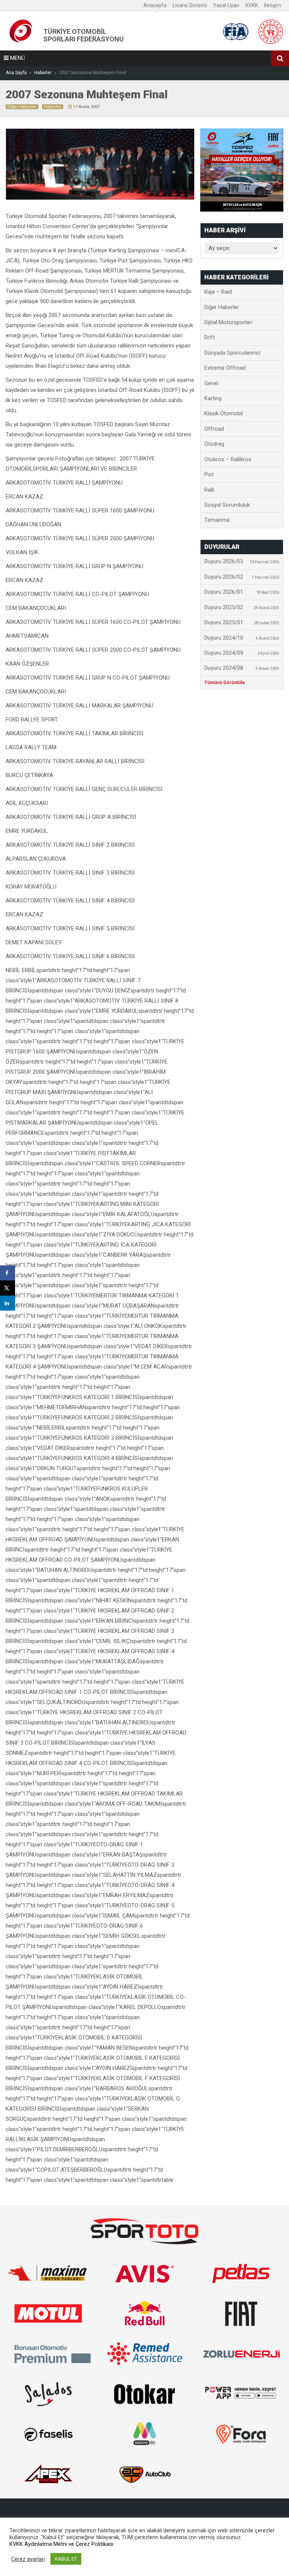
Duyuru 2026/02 (242, 577)
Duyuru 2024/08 (242, 668)
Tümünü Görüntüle (225, 683)
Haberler (53, 107)
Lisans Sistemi (190, 5)
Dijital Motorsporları (228, 322)
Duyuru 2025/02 (242, 607)
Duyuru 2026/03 (242, 561)
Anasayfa (155, 5)
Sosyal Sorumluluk (227, 505)
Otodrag (214, 444)
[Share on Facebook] (8, 1273)
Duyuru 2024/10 (242, 638)
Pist (209, 474)
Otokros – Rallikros (228, 459)
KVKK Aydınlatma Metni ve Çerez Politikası (61, 2544)
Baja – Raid (218, 292)
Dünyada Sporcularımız (233, 353)
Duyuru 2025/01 (242, 622)
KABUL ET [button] (66, 2559)
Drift (210, 337)
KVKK (252, 5)
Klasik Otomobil (224, 413)
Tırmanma (217, 520)
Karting (213, 398)
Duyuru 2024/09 (242, 653)
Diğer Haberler (22, 107)
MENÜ (17, 58)
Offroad (214, 429)
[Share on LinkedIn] (8, 1303)
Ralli (209, 490)
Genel (211, 383)
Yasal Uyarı (226, 5)
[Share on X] (8, 1288)
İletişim (272, 5)
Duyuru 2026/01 (242, 592)
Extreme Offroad (225, 368)
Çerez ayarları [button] (28, 2559)
